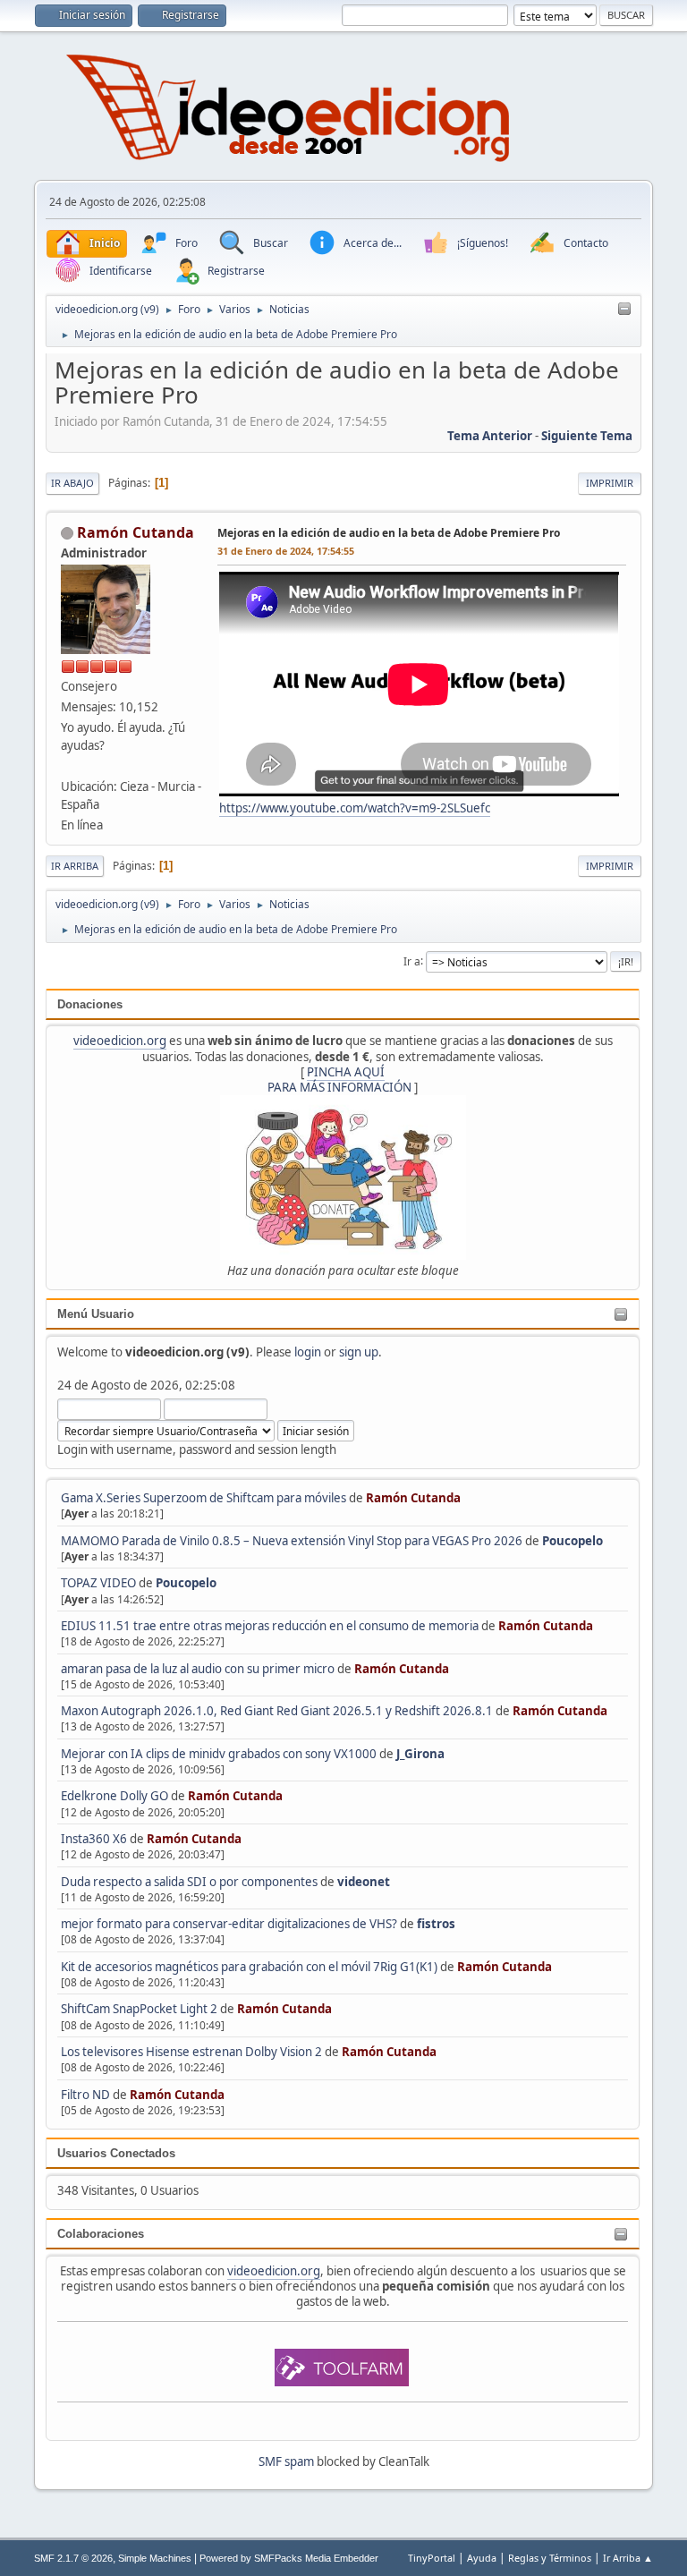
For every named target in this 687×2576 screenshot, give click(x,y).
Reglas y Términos (550, 2558)
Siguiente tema (587, 436)
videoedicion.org (120, 1041)
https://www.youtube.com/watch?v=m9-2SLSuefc (355, 808)
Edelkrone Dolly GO (114, 1796)
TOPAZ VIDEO (98, 1583)
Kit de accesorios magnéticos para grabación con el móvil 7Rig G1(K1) (249, 1967)
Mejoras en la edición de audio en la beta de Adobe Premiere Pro (389, 533)
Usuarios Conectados (116, 2153)
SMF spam (286, 2461)
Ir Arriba (75, 866)
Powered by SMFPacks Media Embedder (289, 2558)
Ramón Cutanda (413, 1498)
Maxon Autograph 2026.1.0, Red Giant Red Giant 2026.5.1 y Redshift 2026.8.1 (277, 1711)
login (308, 1352)
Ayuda (482, 2558)
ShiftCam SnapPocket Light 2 (139, 2009)
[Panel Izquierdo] (624, 310)
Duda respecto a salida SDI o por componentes (189, 1882)
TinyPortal (432, 2558)
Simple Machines (155, 2558)
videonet (364, 1882)
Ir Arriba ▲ (628, 2558)
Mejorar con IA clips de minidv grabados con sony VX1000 (220, 1754)
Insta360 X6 (94, 1839)
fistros (436, 1924)
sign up (359, 1352)
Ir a (412, 961)
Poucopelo (572, 1541)
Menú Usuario (96, 1314)
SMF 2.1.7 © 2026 (73, 2558)
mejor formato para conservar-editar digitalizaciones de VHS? (229, 1924)
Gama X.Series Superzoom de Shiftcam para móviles (204, 1498)
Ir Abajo (72, 483)
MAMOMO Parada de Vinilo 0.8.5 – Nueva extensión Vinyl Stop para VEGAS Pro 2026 (292, 1541)
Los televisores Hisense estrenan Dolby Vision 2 (193, 2052)
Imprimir (610, 483)
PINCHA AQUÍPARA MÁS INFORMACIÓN (339, 1080)
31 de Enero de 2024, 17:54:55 (286, 551)
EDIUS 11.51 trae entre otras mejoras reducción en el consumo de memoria (270, 1626)
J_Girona (420, 1754)
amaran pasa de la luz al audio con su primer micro (198, 1669)
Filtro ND (87, 2095)
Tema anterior (490, 436)
